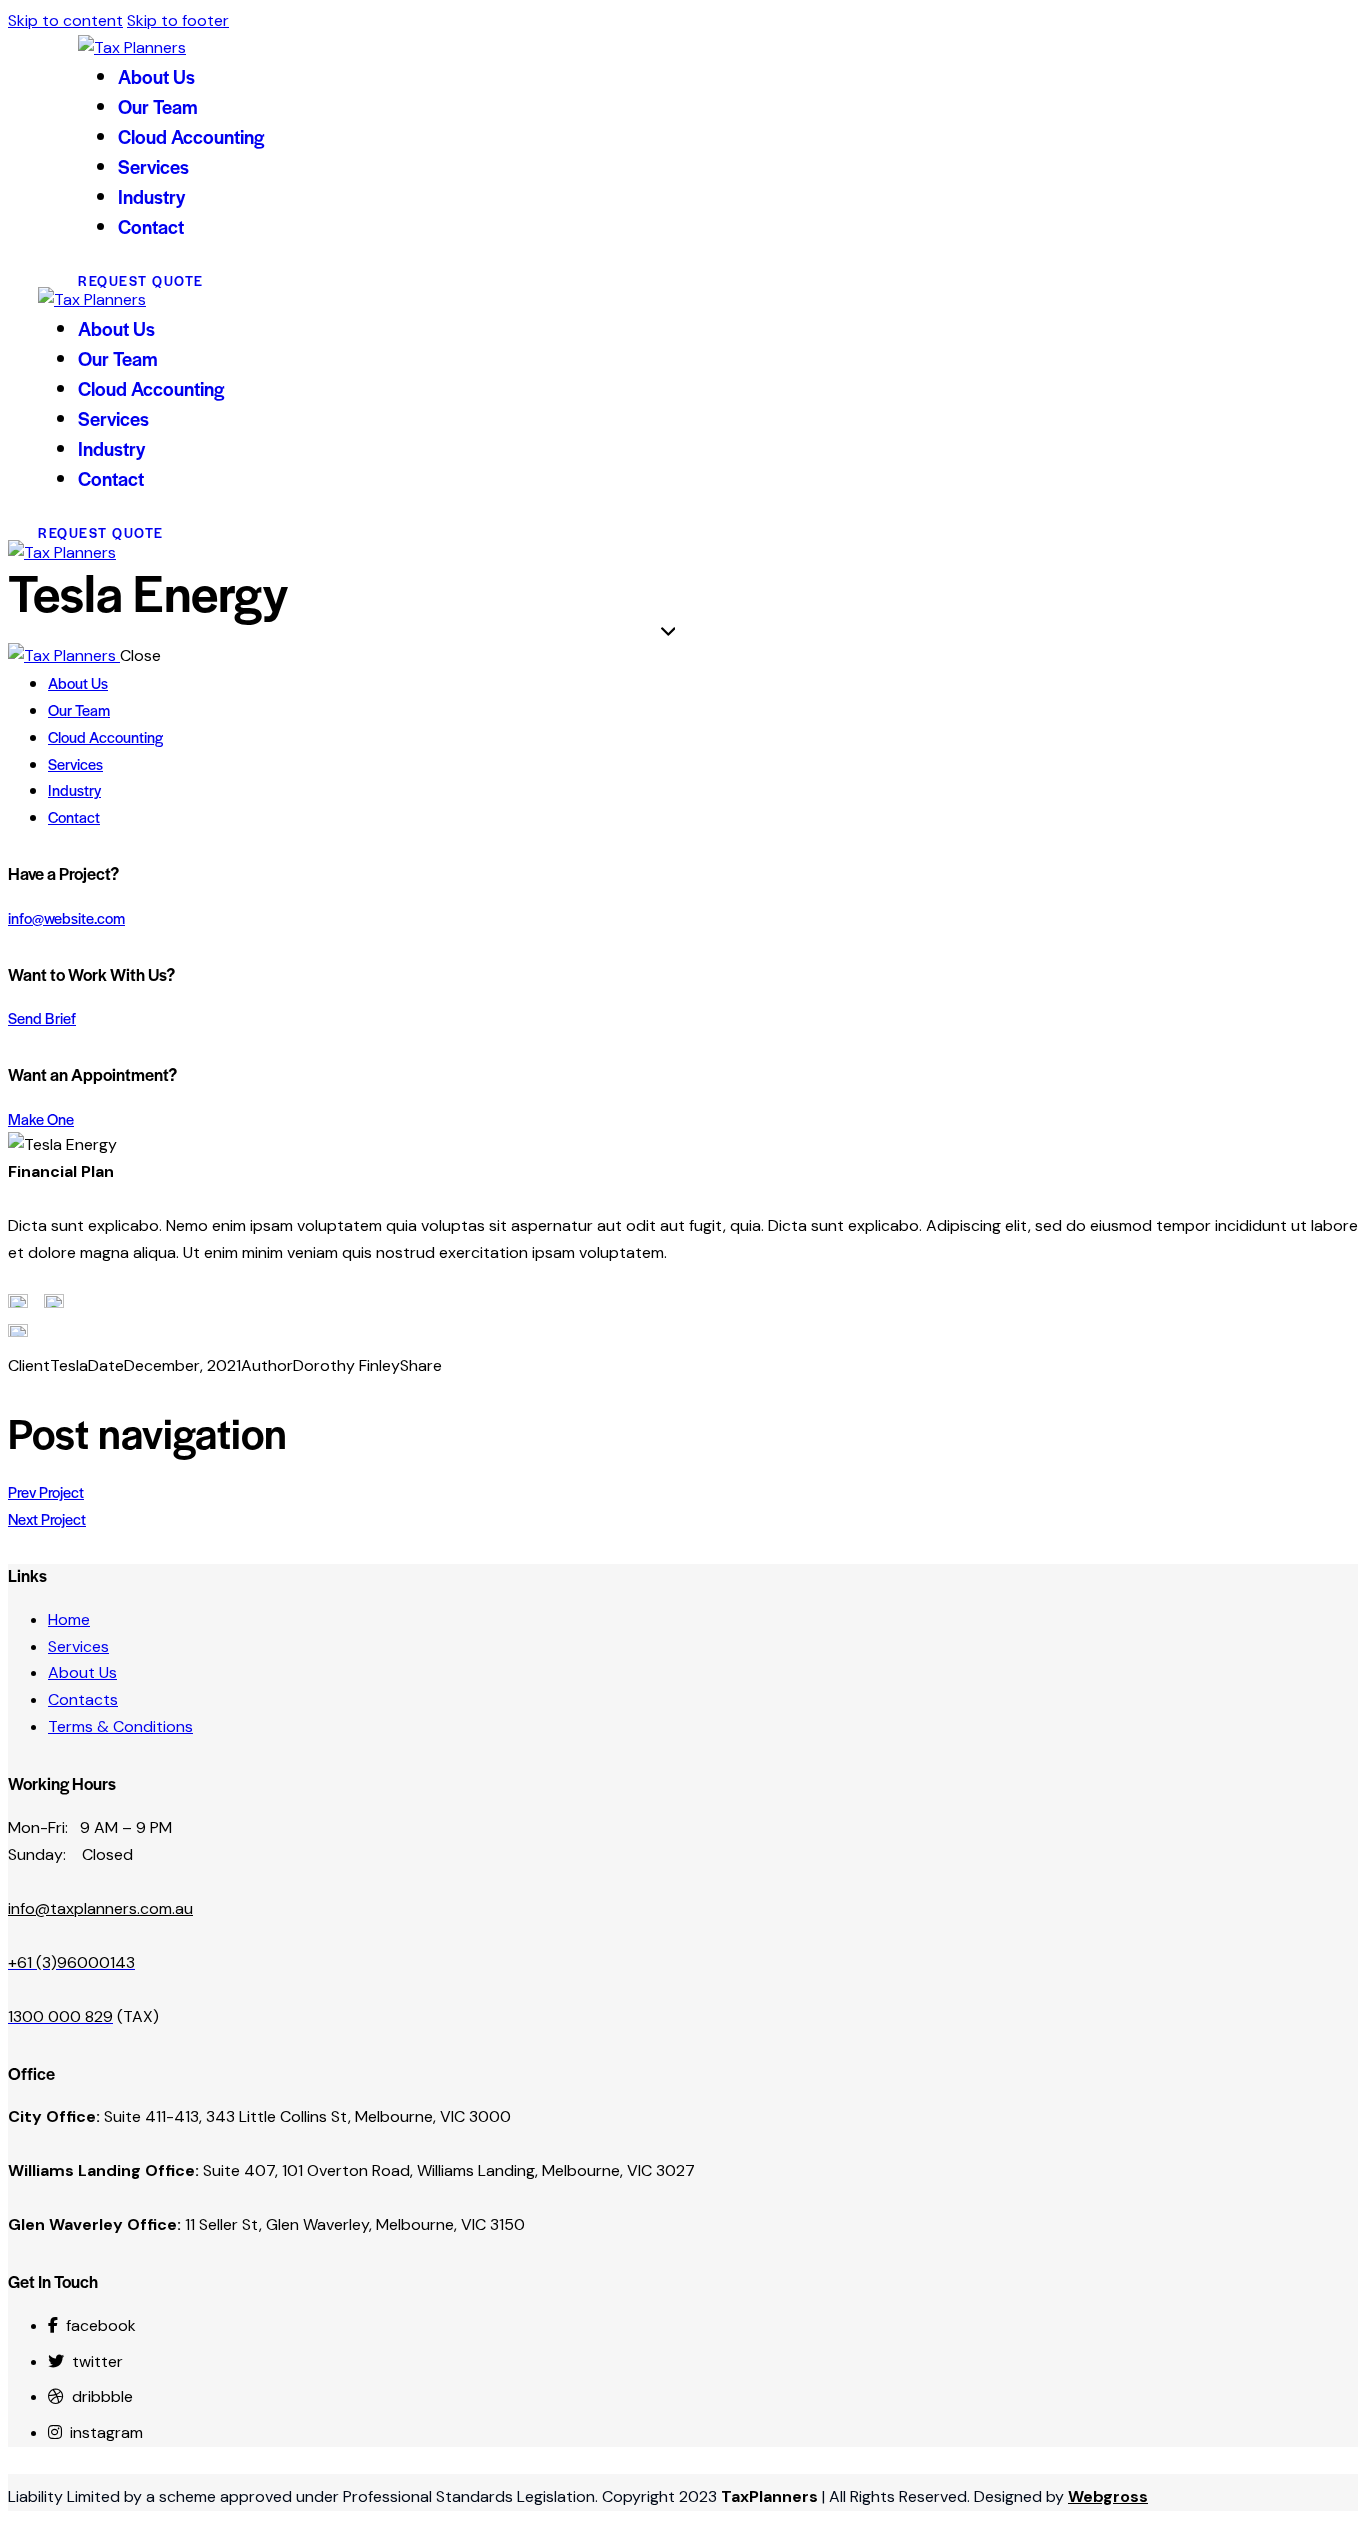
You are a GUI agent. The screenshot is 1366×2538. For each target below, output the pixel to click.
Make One (41, 1118)
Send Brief (42, 1017)
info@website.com (66, 917)
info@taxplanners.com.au (100, 1908)
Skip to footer (178, 20)
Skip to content (65, 20)
